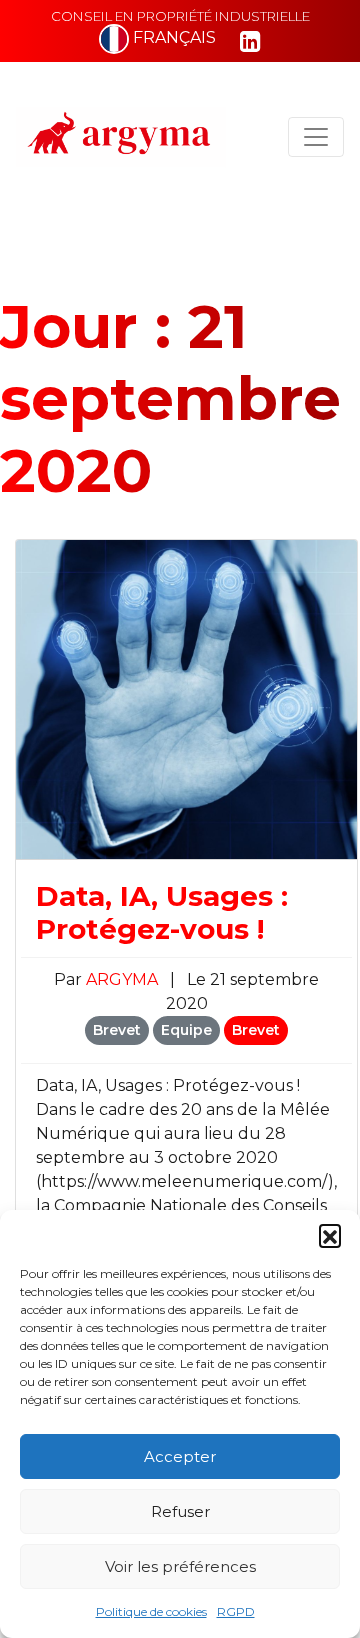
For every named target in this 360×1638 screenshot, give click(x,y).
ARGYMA (124, 979)
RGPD (236, 1611)
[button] (330, 1235)
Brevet (117, 1030)
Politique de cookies (151, 1611)
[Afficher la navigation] (316, 137)
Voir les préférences (180, 1566)
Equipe (186, 1030)
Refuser (180, 1511)
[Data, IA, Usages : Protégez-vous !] (186, 697)
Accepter (180, 1456)
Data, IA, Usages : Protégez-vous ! (162, 913)
